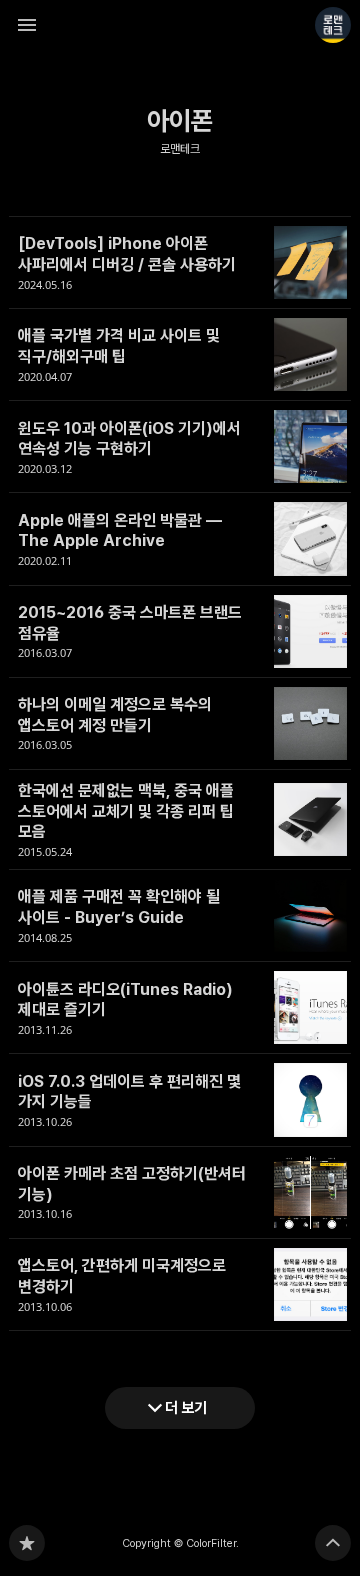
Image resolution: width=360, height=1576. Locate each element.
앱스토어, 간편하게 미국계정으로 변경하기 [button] (180, 1285)
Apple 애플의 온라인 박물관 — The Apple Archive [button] (180, 539)
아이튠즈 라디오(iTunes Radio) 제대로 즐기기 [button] (180, 1008)
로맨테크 (180, 149)
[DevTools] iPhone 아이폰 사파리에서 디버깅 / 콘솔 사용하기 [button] (180, 262)
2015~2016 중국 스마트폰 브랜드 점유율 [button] (180, 632)
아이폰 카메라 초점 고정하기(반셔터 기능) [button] (180, 1193)
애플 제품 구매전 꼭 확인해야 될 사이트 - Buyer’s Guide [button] (180, 916)
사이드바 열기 (27, 25)
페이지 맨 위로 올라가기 (333, 1543)
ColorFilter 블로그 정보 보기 (333, 25)
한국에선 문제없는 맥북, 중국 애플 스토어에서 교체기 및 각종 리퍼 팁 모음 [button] (180, 820)
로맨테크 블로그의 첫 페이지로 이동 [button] (180, 25)
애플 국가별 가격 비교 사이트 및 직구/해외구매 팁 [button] (180, 355)
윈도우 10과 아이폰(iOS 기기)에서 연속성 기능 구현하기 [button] (180, 447)
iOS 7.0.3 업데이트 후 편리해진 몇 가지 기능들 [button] (180, 1100)
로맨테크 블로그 (27, 1543)
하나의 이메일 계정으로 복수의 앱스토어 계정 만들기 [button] (180, 724)
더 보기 (186, 1408)
